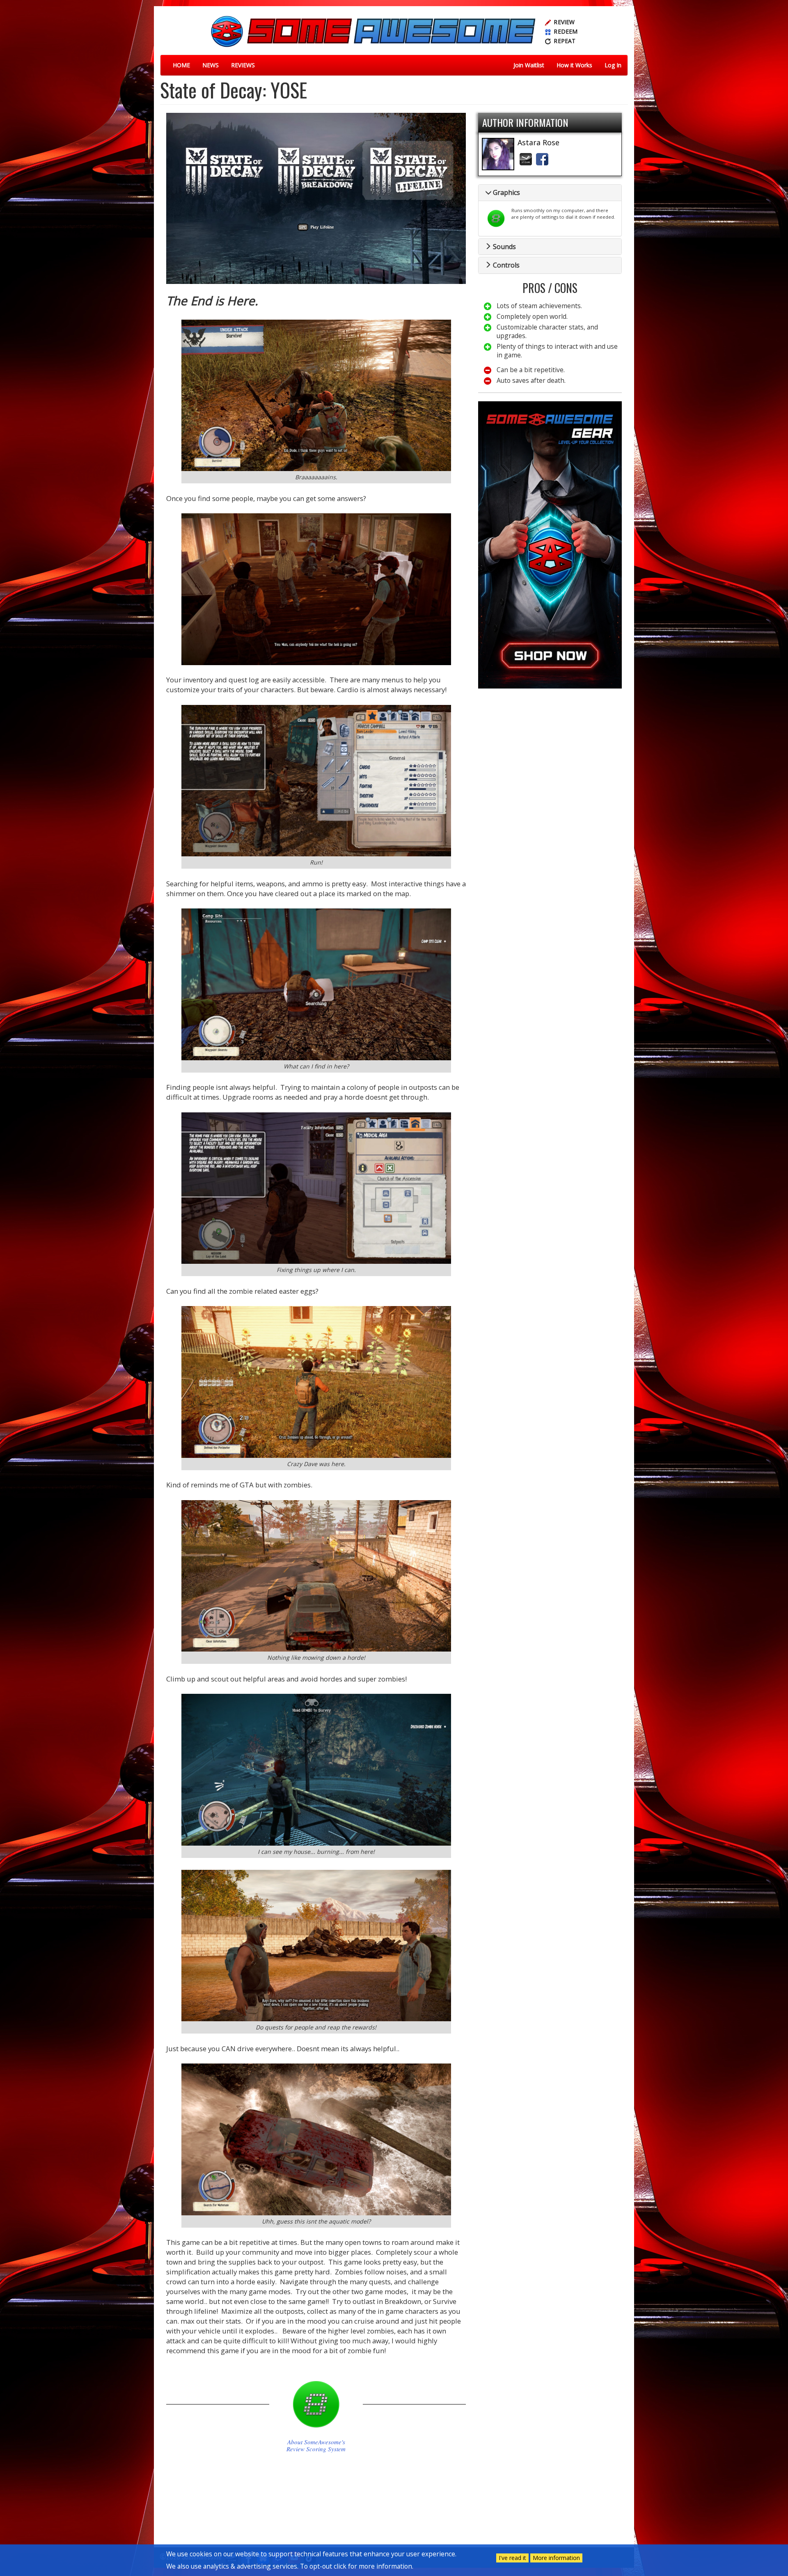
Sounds (504, 247)
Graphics (506, 192)
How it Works (574, 65)
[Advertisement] (550, 752)
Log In (613, 65)
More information (556, 2558)
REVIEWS (243, 65)
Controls (505, 265)
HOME (181, 65)
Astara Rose (538, 142)
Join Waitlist (529, 65)
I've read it (512, 2558)
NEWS (211, 65)
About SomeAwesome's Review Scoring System (316, 2446)
